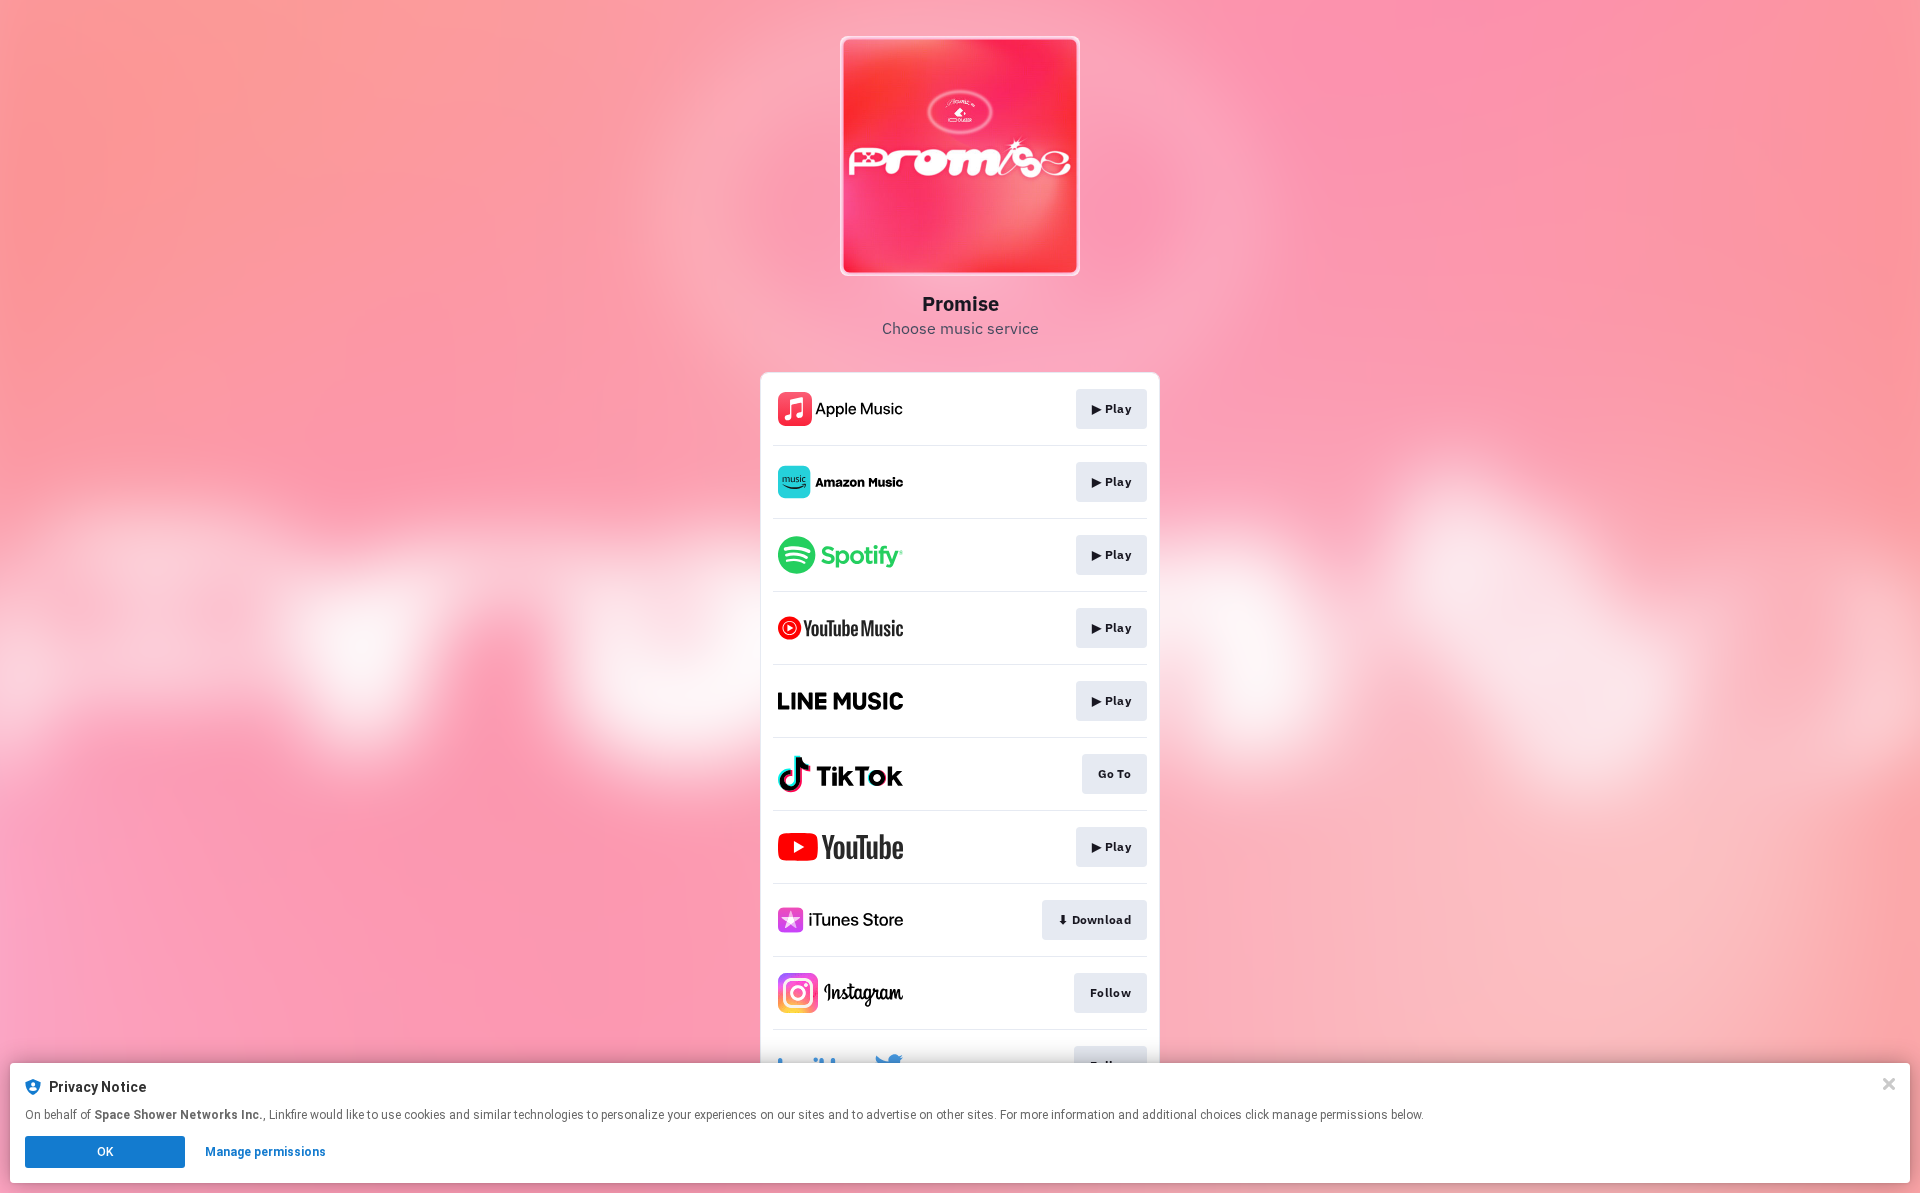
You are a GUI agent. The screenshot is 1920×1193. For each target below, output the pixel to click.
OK (105, 1152)
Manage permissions (265, 1152)
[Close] (1889, 1084)
